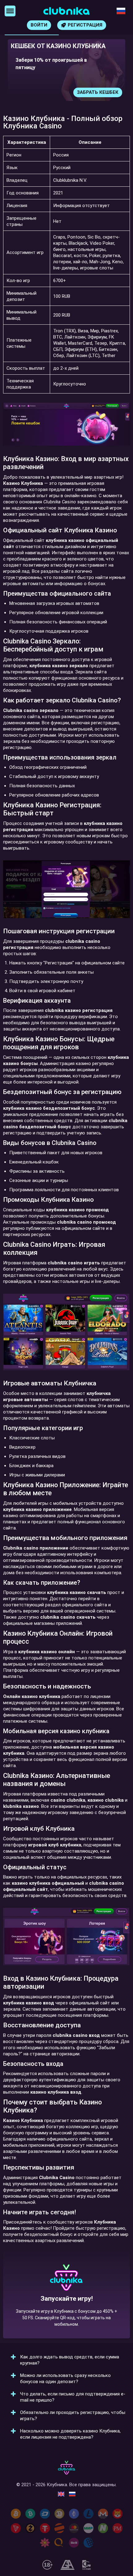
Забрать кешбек (98, 92)
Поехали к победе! (66, 2313)
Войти (39, 25)
